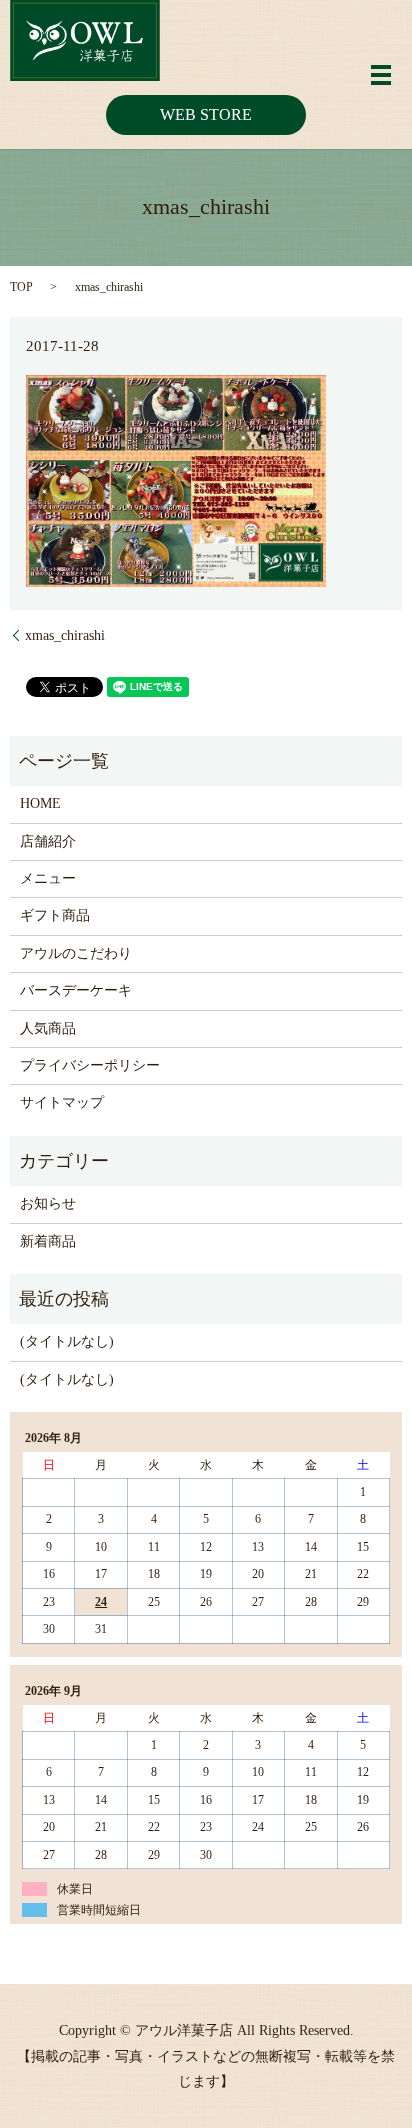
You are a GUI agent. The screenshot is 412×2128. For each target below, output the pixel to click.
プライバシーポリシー (90, 1065)
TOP (21, 287)
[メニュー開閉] (381, 75)
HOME (40, 803)
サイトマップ (62, 1102)
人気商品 (48, 1028)
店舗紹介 (48, 841)
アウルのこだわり (76, 953)
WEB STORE (206, 114)
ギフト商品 (55, 915)
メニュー (48, 878)
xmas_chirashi (65, 635)
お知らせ (48, 1203)
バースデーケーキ (76, 990)
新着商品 (48, 1241)
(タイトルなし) (67, 1341)
